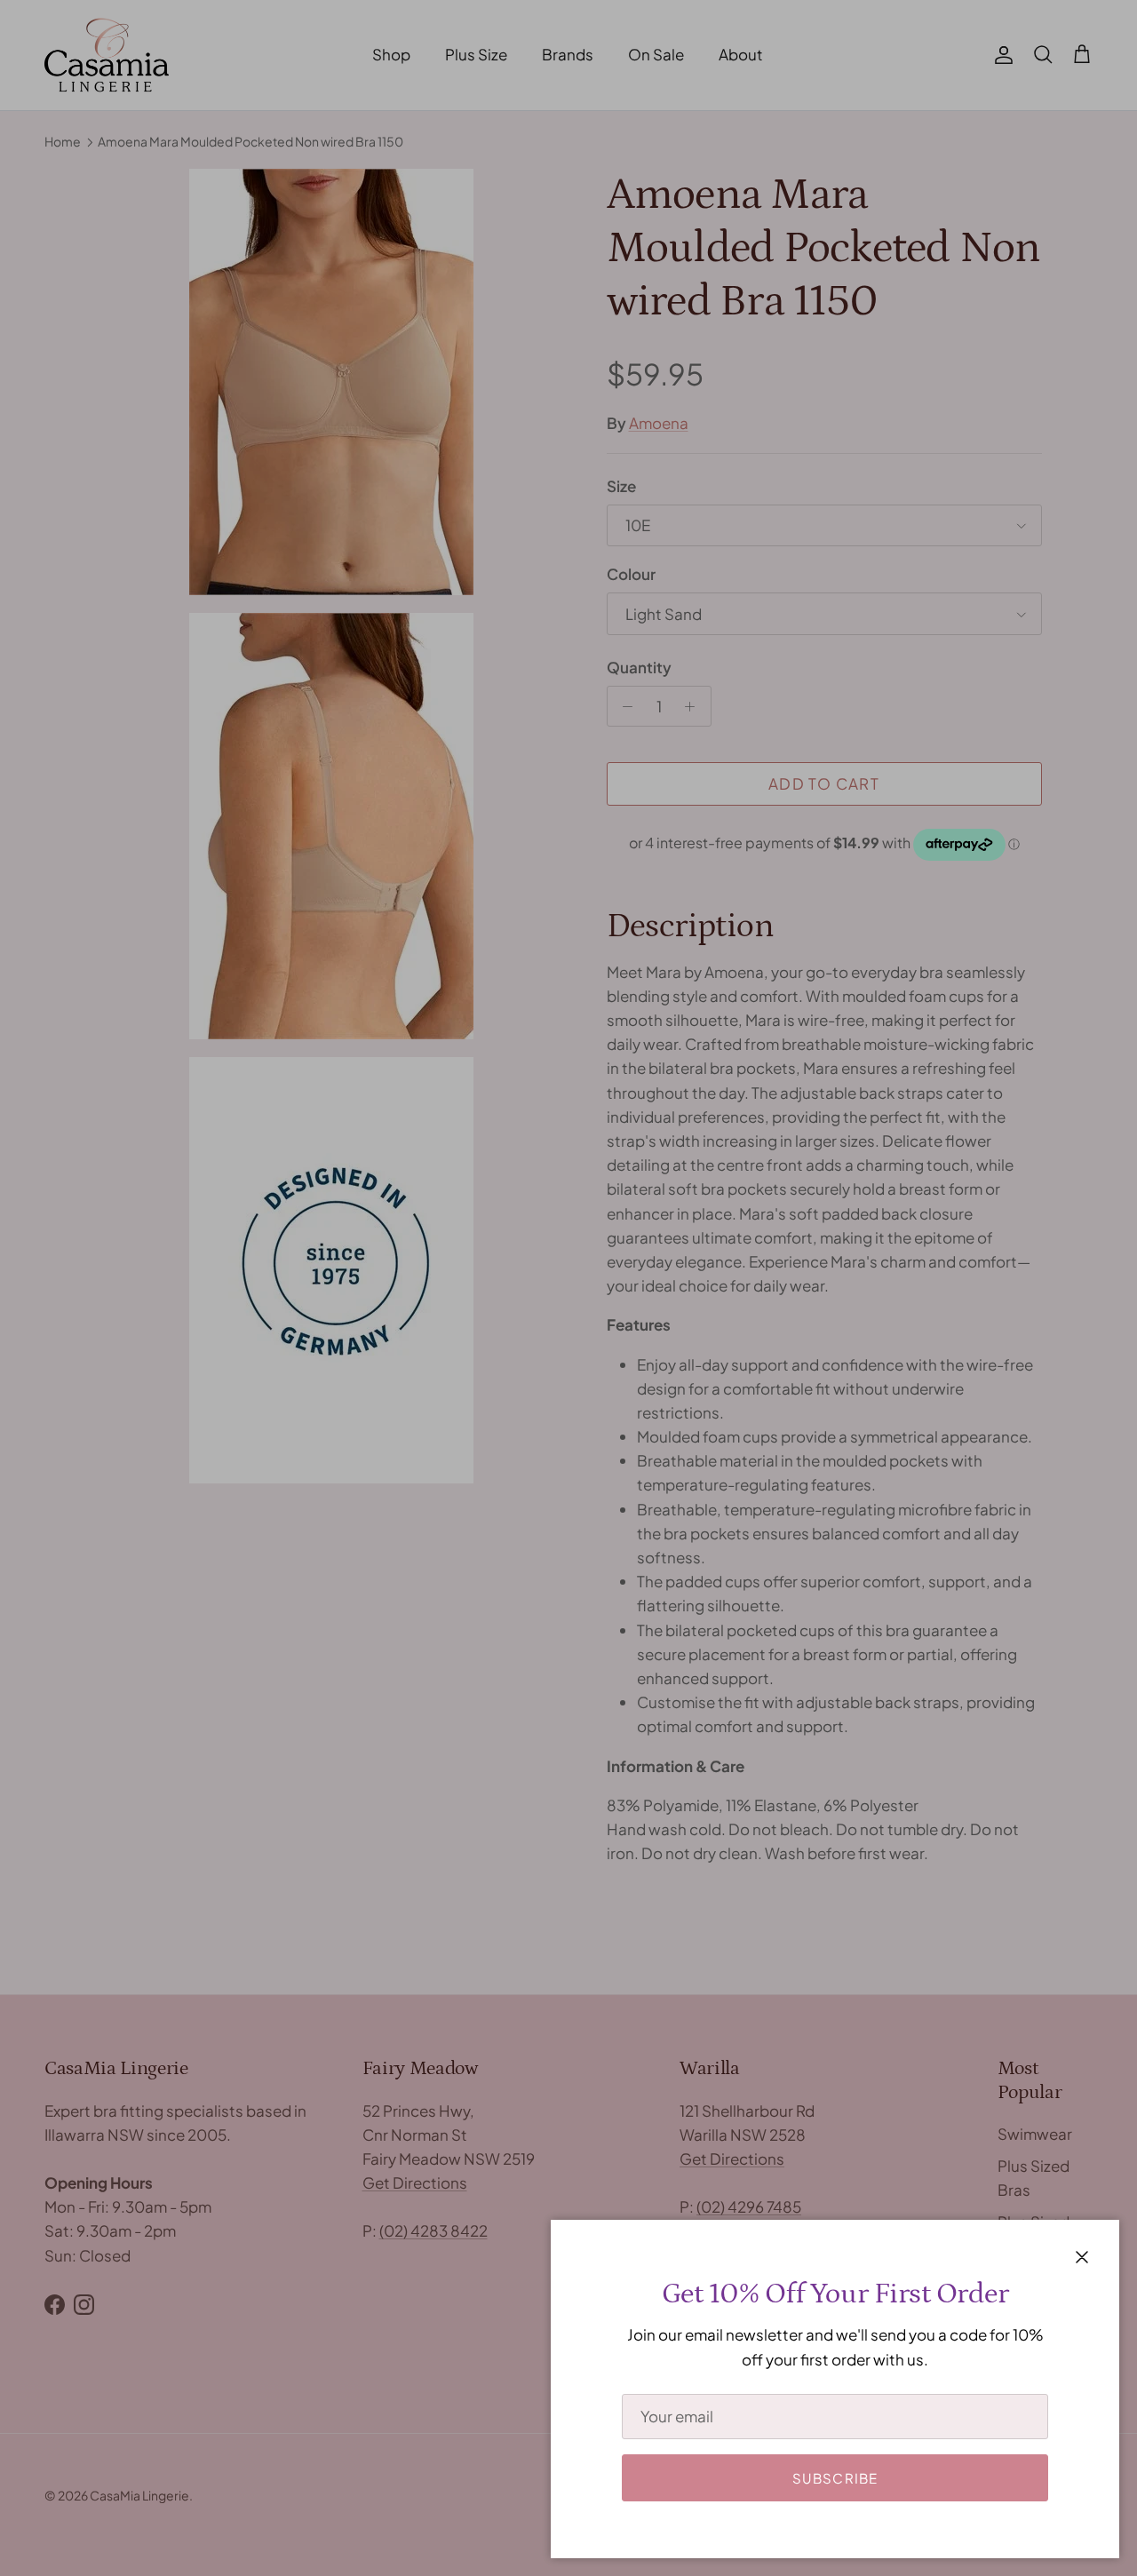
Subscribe (835, 2478)
